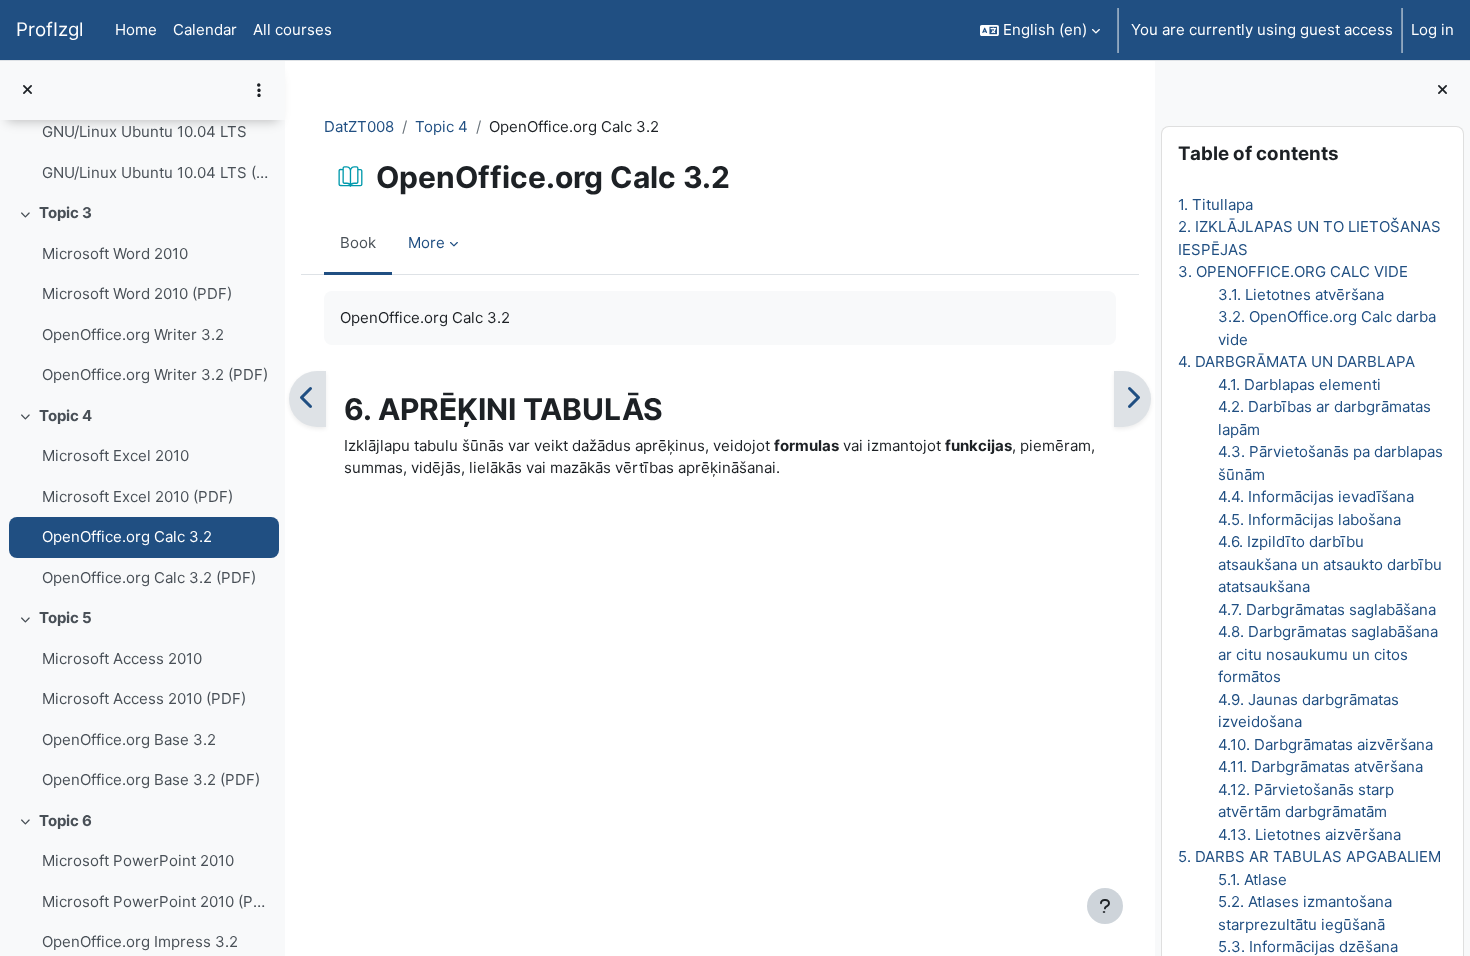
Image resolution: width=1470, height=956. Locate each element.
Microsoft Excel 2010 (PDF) (137, 496)
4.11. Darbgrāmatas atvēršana (1320, 766)
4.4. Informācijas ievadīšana (1316, 496)
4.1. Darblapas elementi (1299, 384)
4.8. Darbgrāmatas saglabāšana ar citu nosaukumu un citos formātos (1328, 654)
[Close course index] (27, 90)
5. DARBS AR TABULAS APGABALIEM (1309, 856)
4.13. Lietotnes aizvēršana (1309, 834)
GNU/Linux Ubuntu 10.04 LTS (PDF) (155, 172)
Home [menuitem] (136, 29)
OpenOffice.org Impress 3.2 (140, 941)
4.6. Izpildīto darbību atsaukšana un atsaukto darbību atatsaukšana (1330, 564)
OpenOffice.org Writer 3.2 (133, 334)
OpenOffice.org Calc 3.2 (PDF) (149, 577)
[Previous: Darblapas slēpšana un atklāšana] (307, 399)
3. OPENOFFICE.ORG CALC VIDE (1293, 271)
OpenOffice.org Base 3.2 (129, 739)
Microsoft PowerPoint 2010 (138, 860)
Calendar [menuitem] (205, 29)
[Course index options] (259, 90)
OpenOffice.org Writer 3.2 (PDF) (155, 374)
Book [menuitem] (358, 242)
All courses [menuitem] (292, 29)
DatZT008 (359, 126)
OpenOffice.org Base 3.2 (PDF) (151, 779)
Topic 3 (65, 212)
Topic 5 (65, 617)
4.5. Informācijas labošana (1309, 519)
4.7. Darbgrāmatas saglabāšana (1327, 609)
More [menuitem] (426, 242)
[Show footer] (1105, 906)
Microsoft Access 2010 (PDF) (144, 698)
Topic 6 (65, 820)
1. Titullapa (1215, 204)
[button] (1040, 30)
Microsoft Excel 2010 (115, 455)
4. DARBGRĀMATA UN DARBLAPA (1296, 361)
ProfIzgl (49, 29)
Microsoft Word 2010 (115, 253)
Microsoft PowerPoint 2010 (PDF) (155, 901)
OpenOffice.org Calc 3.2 (127, 536)
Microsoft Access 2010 (122, 658)
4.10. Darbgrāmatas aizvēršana (1325, 744)
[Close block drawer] (1442, 90)
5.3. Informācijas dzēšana (1308, 946)
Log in (1432, 29)
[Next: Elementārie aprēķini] (1132, 399)
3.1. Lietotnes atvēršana (1301, 294)
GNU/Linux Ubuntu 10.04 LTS (144, 131)
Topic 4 (65, 415)
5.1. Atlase (1252, 879)
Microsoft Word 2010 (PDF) (137, 293)
